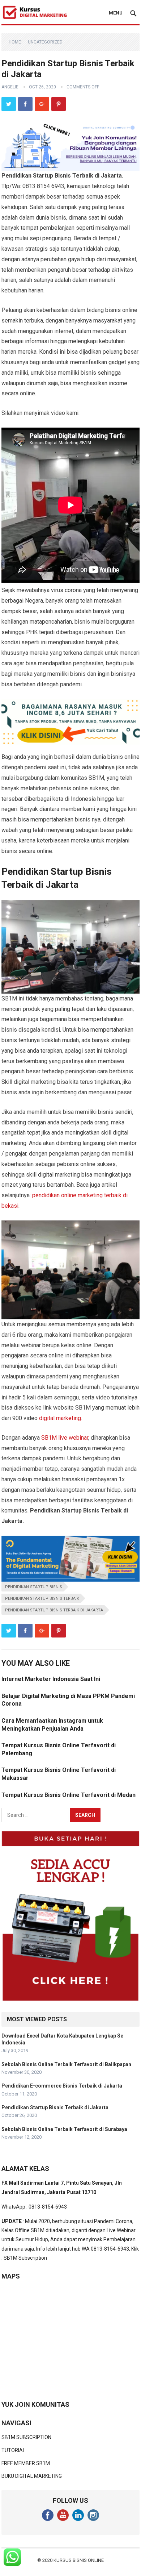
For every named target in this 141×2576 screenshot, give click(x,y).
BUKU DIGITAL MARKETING (32, 2476)
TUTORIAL (13, 2450)
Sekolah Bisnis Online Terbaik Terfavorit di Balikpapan (66, 2064)
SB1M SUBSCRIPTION (26, 2437)
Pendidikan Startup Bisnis (34, 1587)
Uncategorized (45, 42)
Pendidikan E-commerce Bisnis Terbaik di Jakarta (62, 2086)
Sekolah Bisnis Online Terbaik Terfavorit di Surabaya (64, 2129)
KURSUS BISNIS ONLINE (79, 2560)
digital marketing (60, 1418)
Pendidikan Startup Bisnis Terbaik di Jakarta (54, 1610)
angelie (10, 87)
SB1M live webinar (65, 1438)
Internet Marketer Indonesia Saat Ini (51, 1679)
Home (15, 42)
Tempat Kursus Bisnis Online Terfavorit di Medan (69, 1795)
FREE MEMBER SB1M (26, 2463)
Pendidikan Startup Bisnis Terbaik (42, 1599)
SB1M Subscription (25, 2258)
